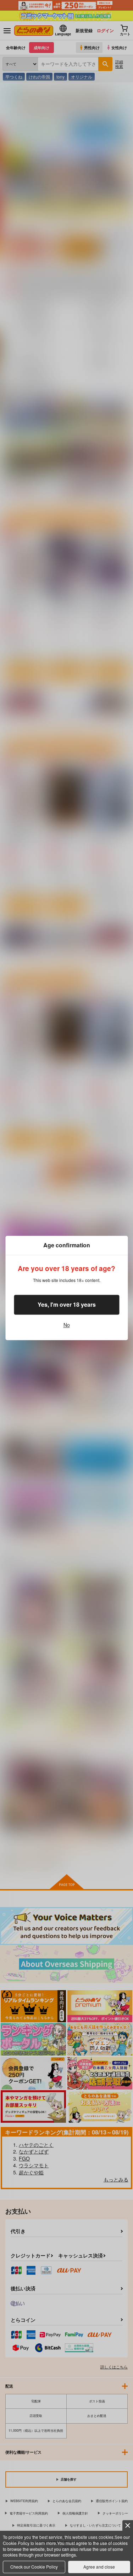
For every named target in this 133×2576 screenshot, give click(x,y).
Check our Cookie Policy (34, 2567)
